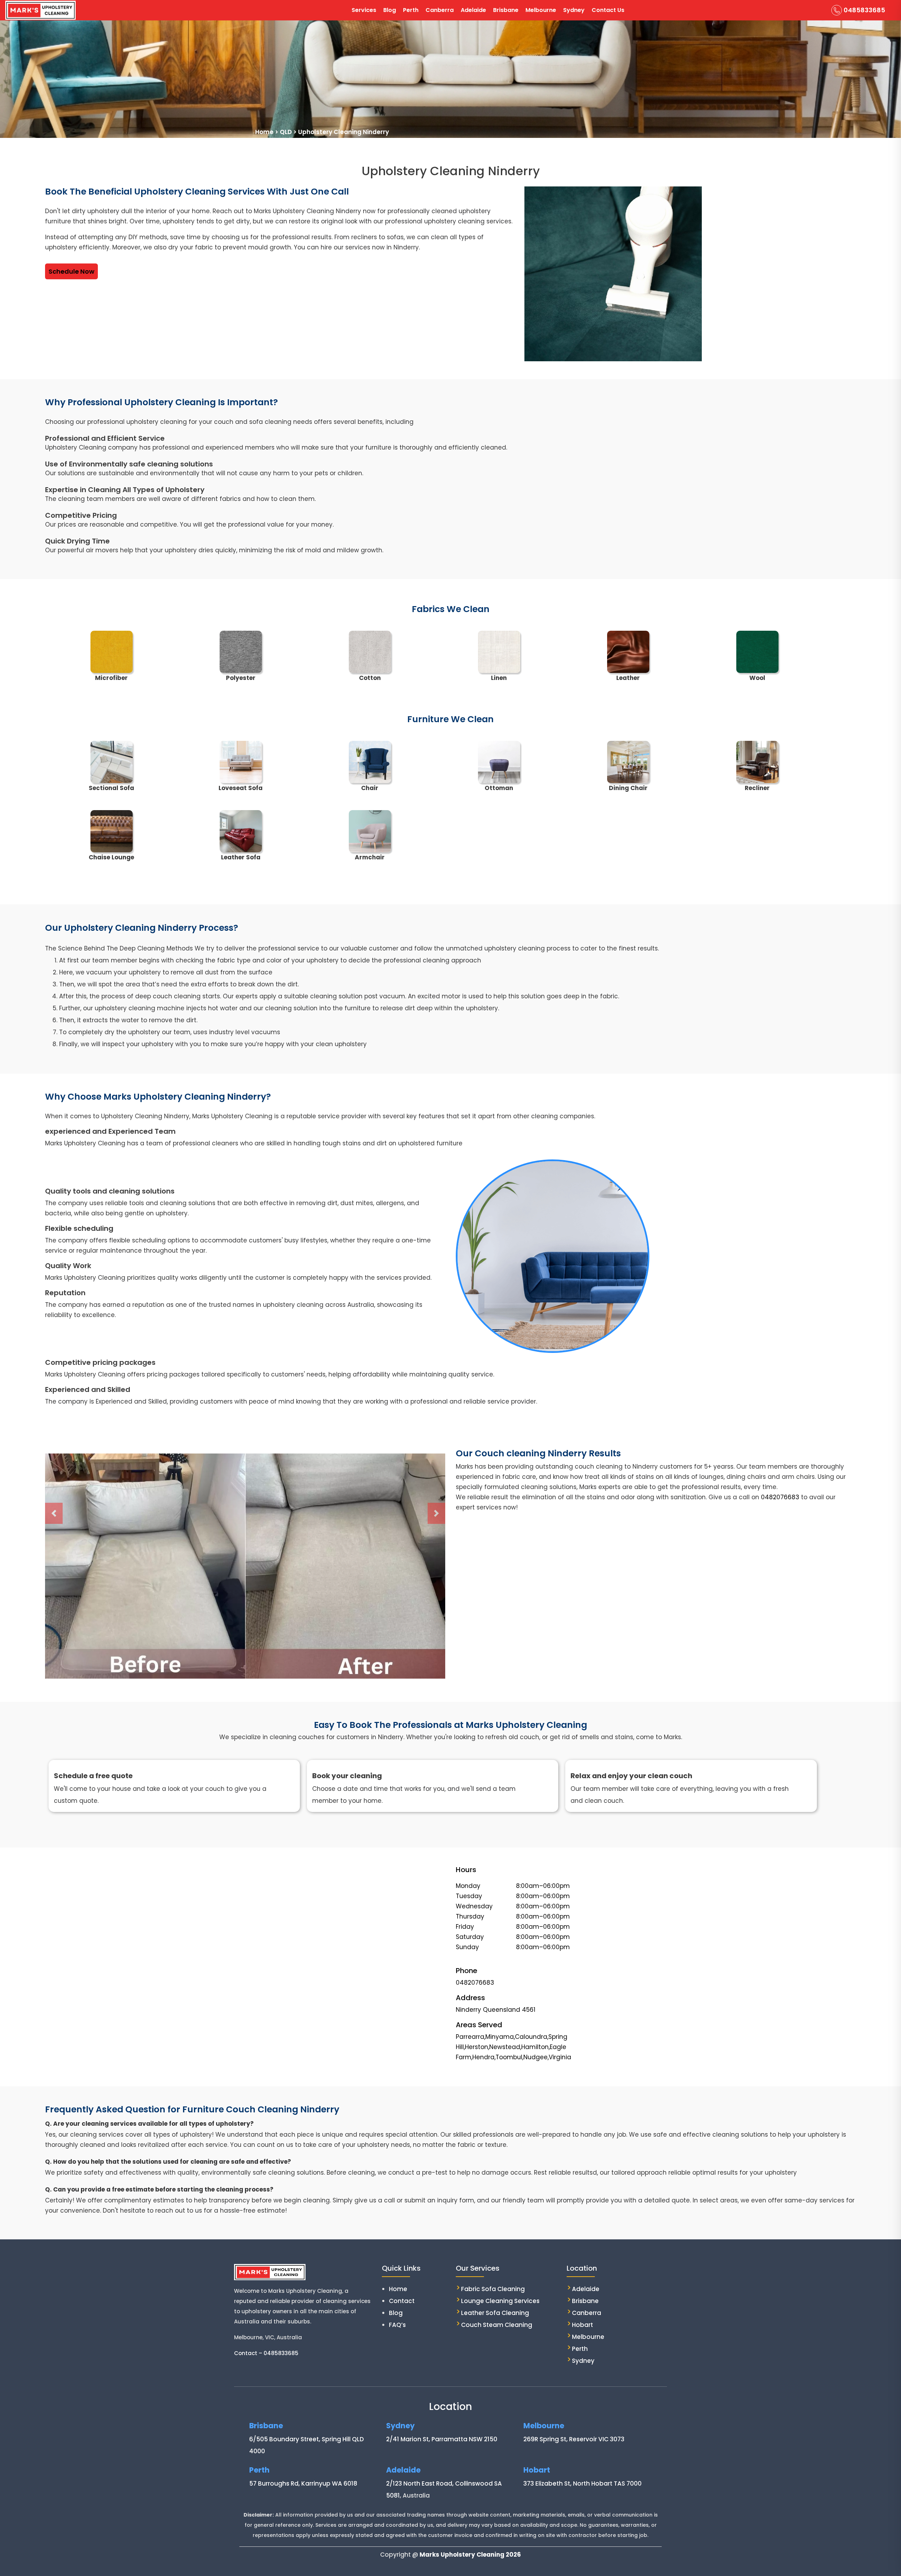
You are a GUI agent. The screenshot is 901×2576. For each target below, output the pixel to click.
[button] (54, 1513)
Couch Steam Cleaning (497, 2325)
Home (398, 2289)
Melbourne (541, 10)
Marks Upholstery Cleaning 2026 (470, 2555)
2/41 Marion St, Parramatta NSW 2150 (442, 2439)
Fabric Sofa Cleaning (493, 2289)
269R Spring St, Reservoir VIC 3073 (574, 2439)
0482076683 (780, 1497)
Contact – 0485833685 (266, 2353)
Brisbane (506, 10)
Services (364, 10)
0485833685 (864, 10)
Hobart (582, 2325)
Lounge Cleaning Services (500, 2301)
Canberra (440, 10)
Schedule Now (71, 271)
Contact (402, 2301)
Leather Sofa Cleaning (495, 2313)
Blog (390, 10)
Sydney (574, 10)
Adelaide (473, 10)
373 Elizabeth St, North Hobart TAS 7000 (582, 2483)
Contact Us (608, 10)
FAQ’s (397, 2325)
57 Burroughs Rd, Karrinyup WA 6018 (303, 2483)
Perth (411, 10)
